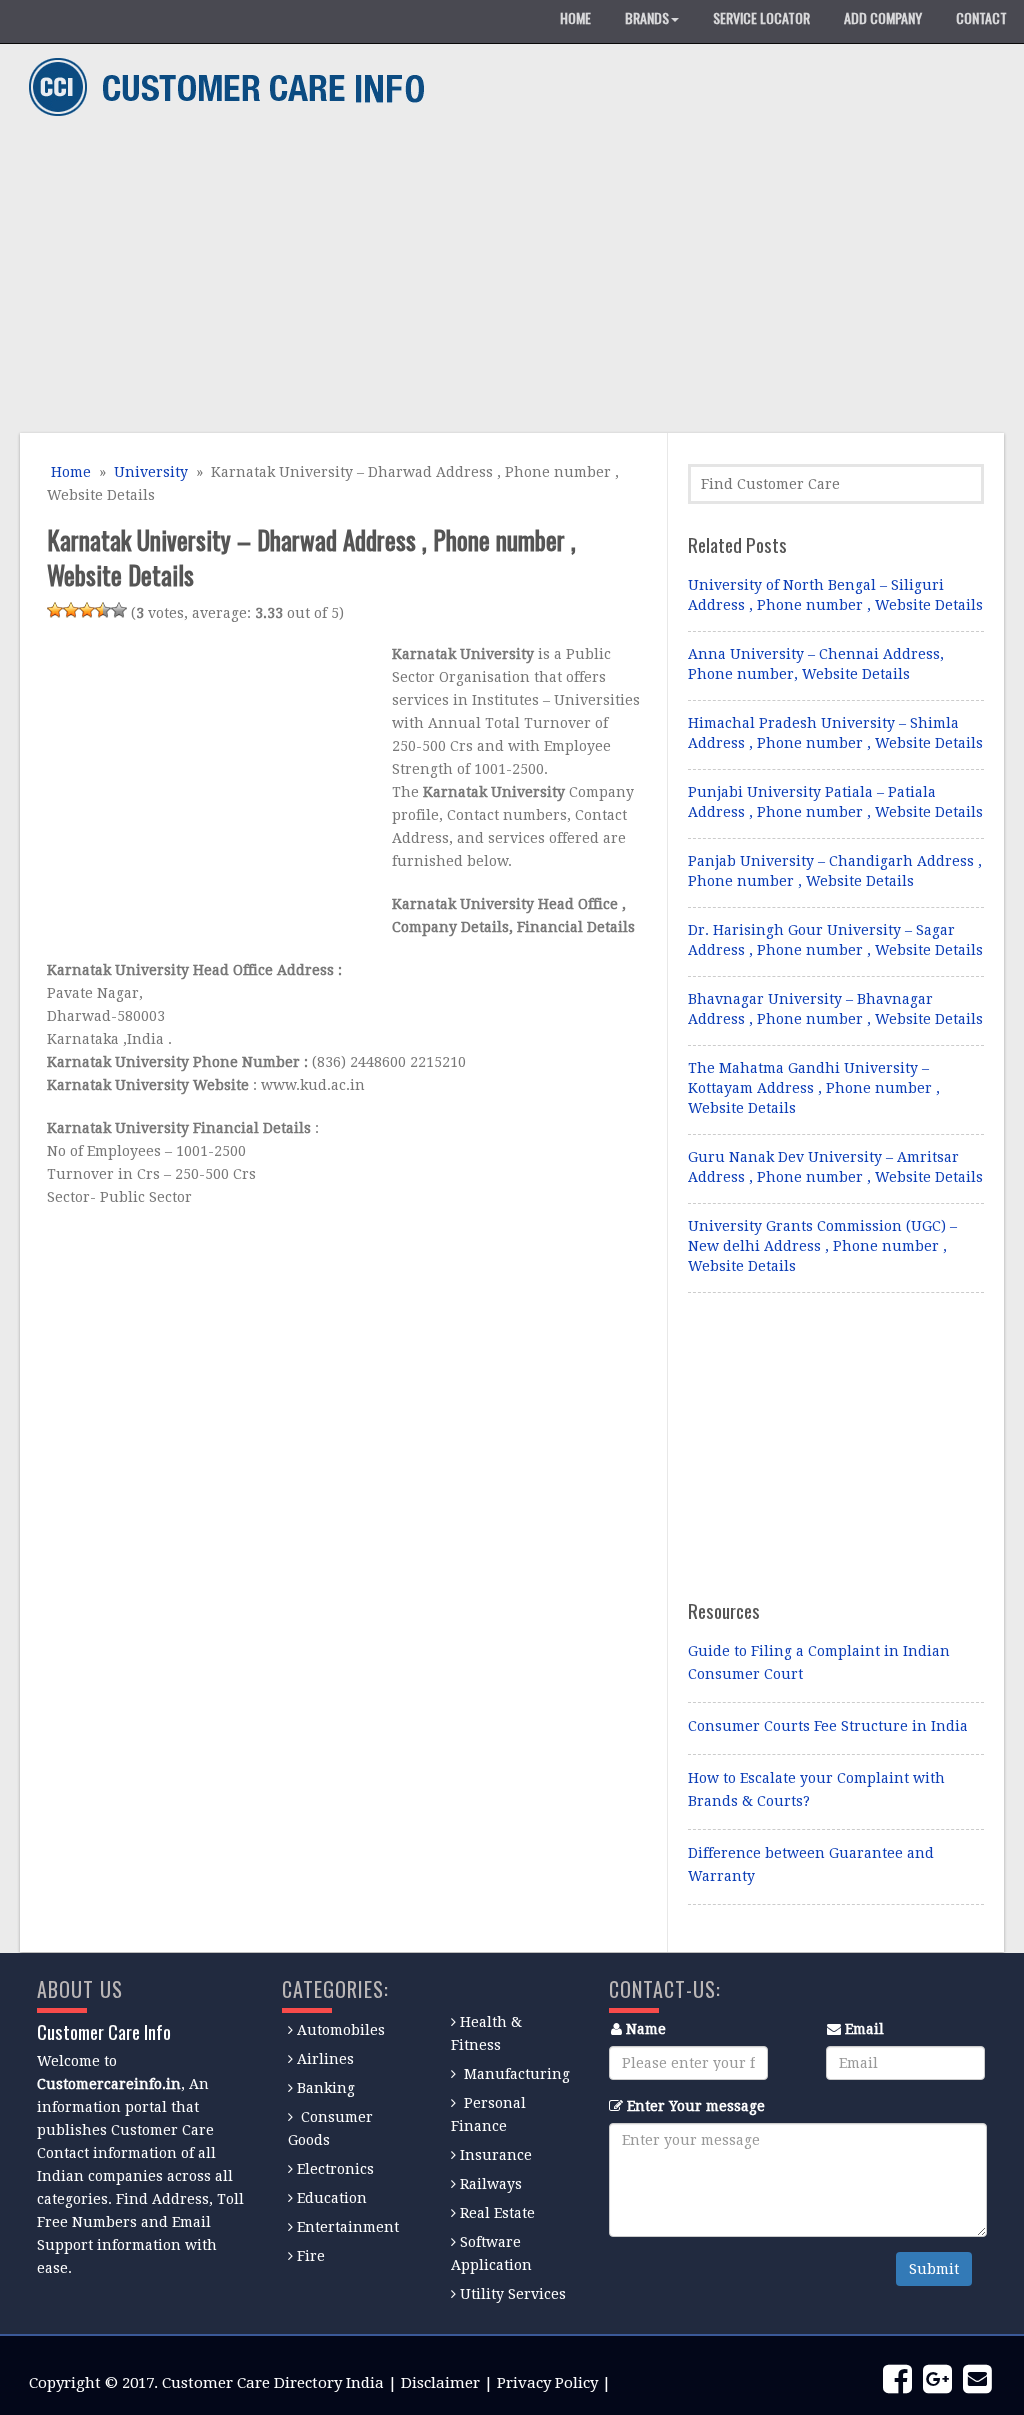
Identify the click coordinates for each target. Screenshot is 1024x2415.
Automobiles (341, 2030)
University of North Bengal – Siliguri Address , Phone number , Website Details (835, 595)
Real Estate (497, 2213)
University (151, 472)
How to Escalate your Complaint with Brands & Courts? (816, 1789)
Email (864, 2029)
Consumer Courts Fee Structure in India (828, 1726)
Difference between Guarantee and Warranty (811, 1864)
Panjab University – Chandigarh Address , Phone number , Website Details (835, 871)
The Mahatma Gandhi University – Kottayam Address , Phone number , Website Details (814, 1088)
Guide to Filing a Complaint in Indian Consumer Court (819, 1662)
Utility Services (513, 2294)
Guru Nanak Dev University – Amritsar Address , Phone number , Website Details (835, 1167)
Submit (934, 2269)
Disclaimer (440, 2383)
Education (332, 2198)
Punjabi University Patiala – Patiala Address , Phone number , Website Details (835, 802)
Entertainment (348, 2227)
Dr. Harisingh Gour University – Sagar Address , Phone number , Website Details (835, 940)
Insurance (496, 2155)
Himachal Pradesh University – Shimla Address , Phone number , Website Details (835, 733)
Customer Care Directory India (273, 2383)
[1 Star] (55, 610)
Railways (491, 2184)
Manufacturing (517, 2074)
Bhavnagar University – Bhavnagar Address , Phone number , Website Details (835, 1009)
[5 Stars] (119, 610)
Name (646, 2029)
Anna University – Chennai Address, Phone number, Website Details (816, 664)
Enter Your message (696, 2106)
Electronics (335, 2169)
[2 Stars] (71, 610)
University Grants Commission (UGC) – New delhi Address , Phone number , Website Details (822, 1246)
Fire (311, 2256)
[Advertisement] (505, 278)
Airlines (325, 2059)
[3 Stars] (87, 610)
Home (69, 472)
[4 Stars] (103, 610)
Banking (326, 2088)
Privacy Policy (547, 2383)
